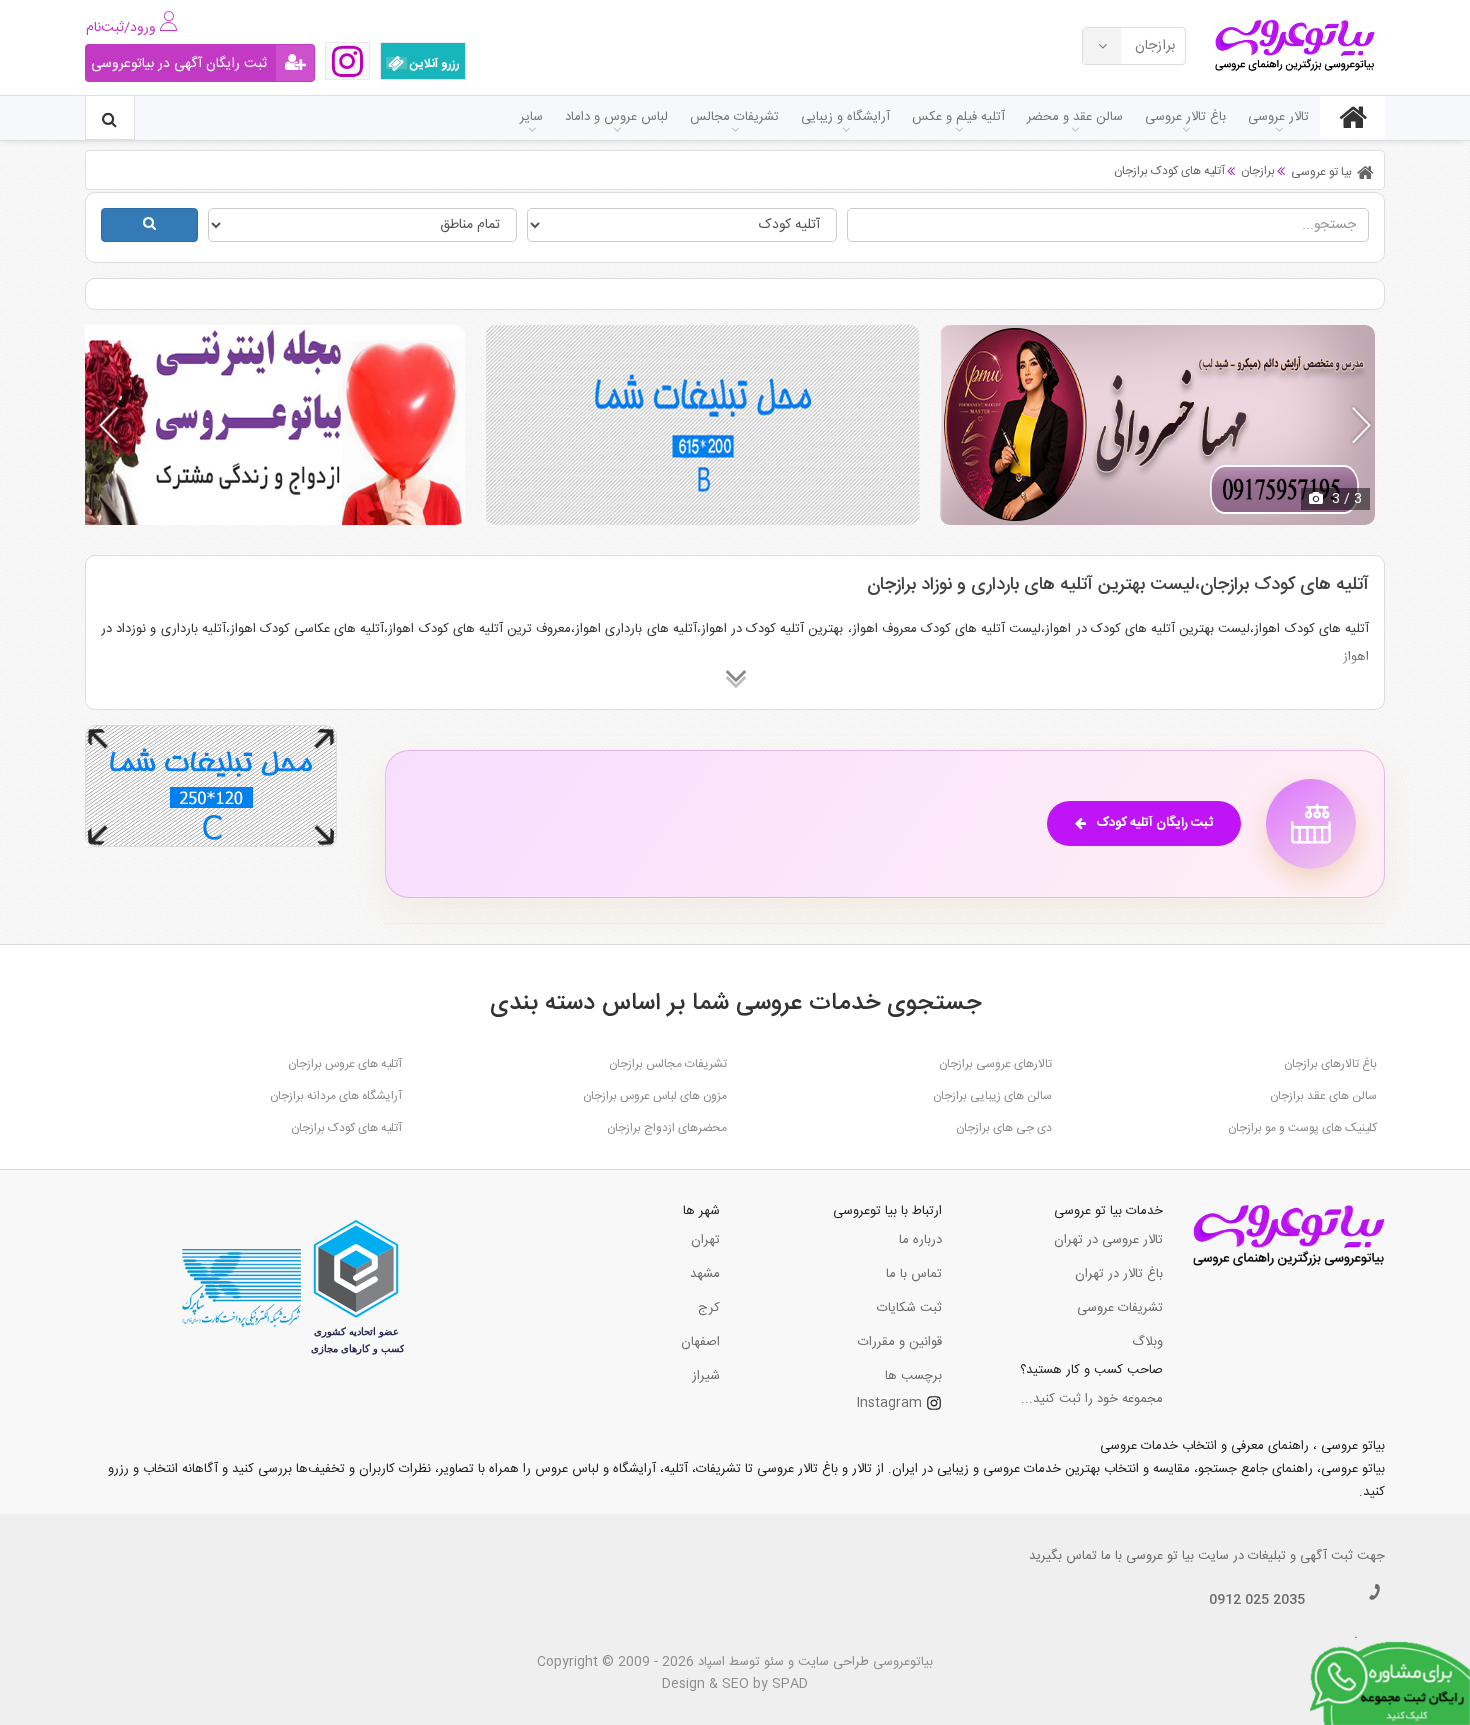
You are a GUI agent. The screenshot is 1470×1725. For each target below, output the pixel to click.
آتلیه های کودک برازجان (346, 1128)
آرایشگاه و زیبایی (845, 117)
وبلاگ (1147, 1342)
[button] (1361, 425)
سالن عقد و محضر (1075, 117)
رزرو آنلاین (433, 64)
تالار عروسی (1278, 117)
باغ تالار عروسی (1185, 117)
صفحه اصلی (1352, 117)
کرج (709, 1308)
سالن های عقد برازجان (1323, 1096)
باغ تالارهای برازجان (1330, 1064)
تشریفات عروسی (1120, 1308)
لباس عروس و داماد (616, 117)
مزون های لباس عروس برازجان (655, 1096)
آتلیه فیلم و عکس (958, 117)
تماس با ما (914, 1274)
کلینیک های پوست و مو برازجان (1302, 1128)
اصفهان (700, 1342)
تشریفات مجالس (734, 117)
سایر (531, 117)
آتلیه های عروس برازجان (345, 1064)
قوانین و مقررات (900, 1342)
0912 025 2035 (1257, 1600)
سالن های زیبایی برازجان (992, 1096)
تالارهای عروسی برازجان (995, 1064)
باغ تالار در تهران (1119, 1274)
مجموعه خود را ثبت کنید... (1092, 1399)
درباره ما (920, 1240)
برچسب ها (913, 1376)
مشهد (705, 1274)
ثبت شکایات (909, 1308)
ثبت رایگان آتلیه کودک (1154, 823)
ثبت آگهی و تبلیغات (1300, 1556)
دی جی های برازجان (1004, 1128)
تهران (705, 1240)
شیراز (706, 1376)
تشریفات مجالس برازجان (668, 1064)
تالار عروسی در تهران (1108, 1240)
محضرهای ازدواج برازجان (667, 1128)
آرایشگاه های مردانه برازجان (336, 1096)
